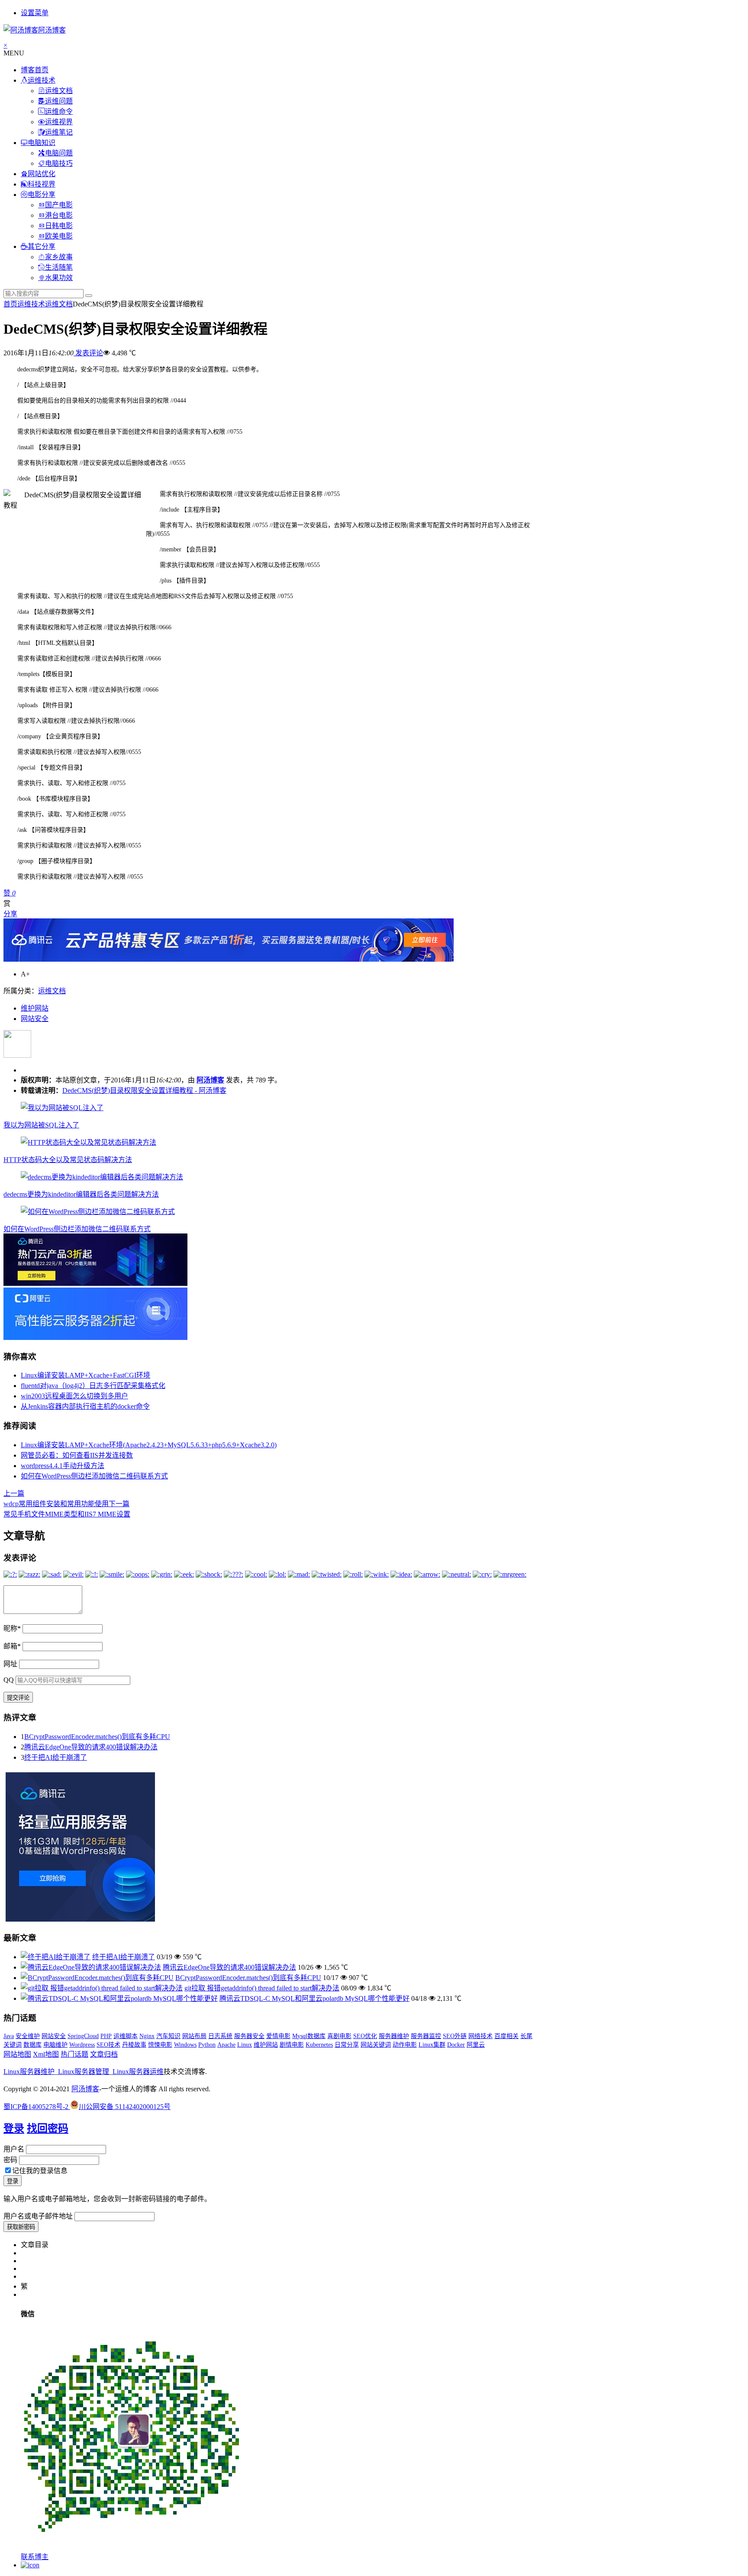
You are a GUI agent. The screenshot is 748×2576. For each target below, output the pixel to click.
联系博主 (35, 2557)
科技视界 (42, 184)
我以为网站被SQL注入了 (41, 1125)
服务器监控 (426, 2036)
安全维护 (28, 2036)
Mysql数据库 (309, 2036)
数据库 (32, 2045)
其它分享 (42, 246)
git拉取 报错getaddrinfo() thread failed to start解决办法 (262, 1988)
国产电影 (59, 205)
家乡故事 (59, 257)
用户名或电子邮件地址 (38, 2216)
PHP (106, 2036)
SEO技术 (108, 2045)
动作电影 (405, 2045)
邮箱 (12, 1646)
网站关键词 (376, 2045)
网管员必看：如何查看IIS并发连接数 (77, 1455)
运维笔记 (59, 132)
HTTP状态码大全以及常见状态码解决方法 (68, 1160)
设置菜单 (35, 13)
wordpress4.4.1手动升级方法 (63, 1466)
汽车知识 (168, 2036)
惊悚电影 (160, 2045)
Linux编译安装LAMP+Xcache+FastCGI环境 (85, 1375)
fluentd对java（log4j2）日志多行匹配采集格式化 (93, 1386)
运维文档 (59, 91)
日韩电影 (59, 226)
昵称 (12, 1628)
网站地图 (17, 2054)
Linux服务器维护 (29, 2072)
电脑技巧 (59, 163)
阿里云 (476, 2045)
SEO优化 (365, 2036)
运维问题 (59, 101)
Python (207, 2045)
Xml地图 (46, 2054)
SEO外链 (455, 2036)
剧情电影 (292, 2045)
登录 (14, 2128)
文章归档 (104, 2054)
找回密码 (48, 2128)
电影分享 (42, 195)
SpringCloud (83, 2036)
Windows (185, 2045)
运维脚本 (126, 2036)
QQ (9, 1680)
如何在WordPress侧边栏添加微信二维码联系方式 (77, 1229)
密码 (10, 2160)
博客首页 (35, 70)
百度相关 (506, 2036)
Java (9, 2036)
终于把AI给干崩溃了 (56, 1757)
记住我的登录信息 (40, 2171)
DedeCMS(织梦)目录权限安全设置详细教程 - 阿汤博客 (144, 1090)
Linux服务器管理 (84, 2072)
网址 (10, 1664)
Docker (456, 2045)
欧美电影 (59, 236)
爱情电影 (278, 2036)
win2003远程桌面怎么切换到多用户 (74, 1396)
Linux (245, 2045)
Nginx (147, 2036)
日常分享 (347, 2045)
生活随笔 (59, 267)
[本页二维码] (30, 2565)
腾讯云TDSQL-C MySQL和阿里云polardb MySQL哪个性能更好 (314, 1998)
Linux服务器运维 (138, 2072)
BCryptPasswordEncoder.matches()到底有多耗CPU (97, 1737)
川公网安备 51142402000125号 (125, 2107)
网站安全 (35, 1019)
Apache (226, 2045)
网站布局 (194, 2036)
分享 (10, 914)
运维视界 (59, 122)
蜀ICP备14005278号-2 (37, 2107)
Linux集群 (432, 2045)
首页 (10, 304)
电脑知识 (42, 143)
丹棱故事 (134, 2045)
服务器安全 (249, 2036)
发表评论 (88, 353)
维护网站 (35, 1008)
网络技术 (480, 2036)
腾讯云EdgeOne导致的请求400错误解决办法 (91, 1747)
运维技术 (42, 80)
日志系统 (220, 2036)
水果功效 (59, 278)
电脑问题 (59, 153)
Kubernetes (319, 2045)
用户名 (14, 2149)
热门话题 (74, 2054)
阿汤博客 (210, 1080)
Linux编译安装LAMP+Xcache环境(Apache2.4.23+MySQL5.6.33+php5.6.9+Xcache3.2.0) (149, 1445)
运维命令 (59, 111)
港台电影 (59, 215)
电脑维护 (55, 2045)
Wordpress (82, 2045)
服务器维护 (394, 2036)
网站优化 (42, 174)
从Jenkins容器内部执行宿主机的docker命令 (85, 1406)
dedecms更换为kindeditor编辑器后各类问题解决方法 (81, 1194)
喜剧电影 (339, 2036)
